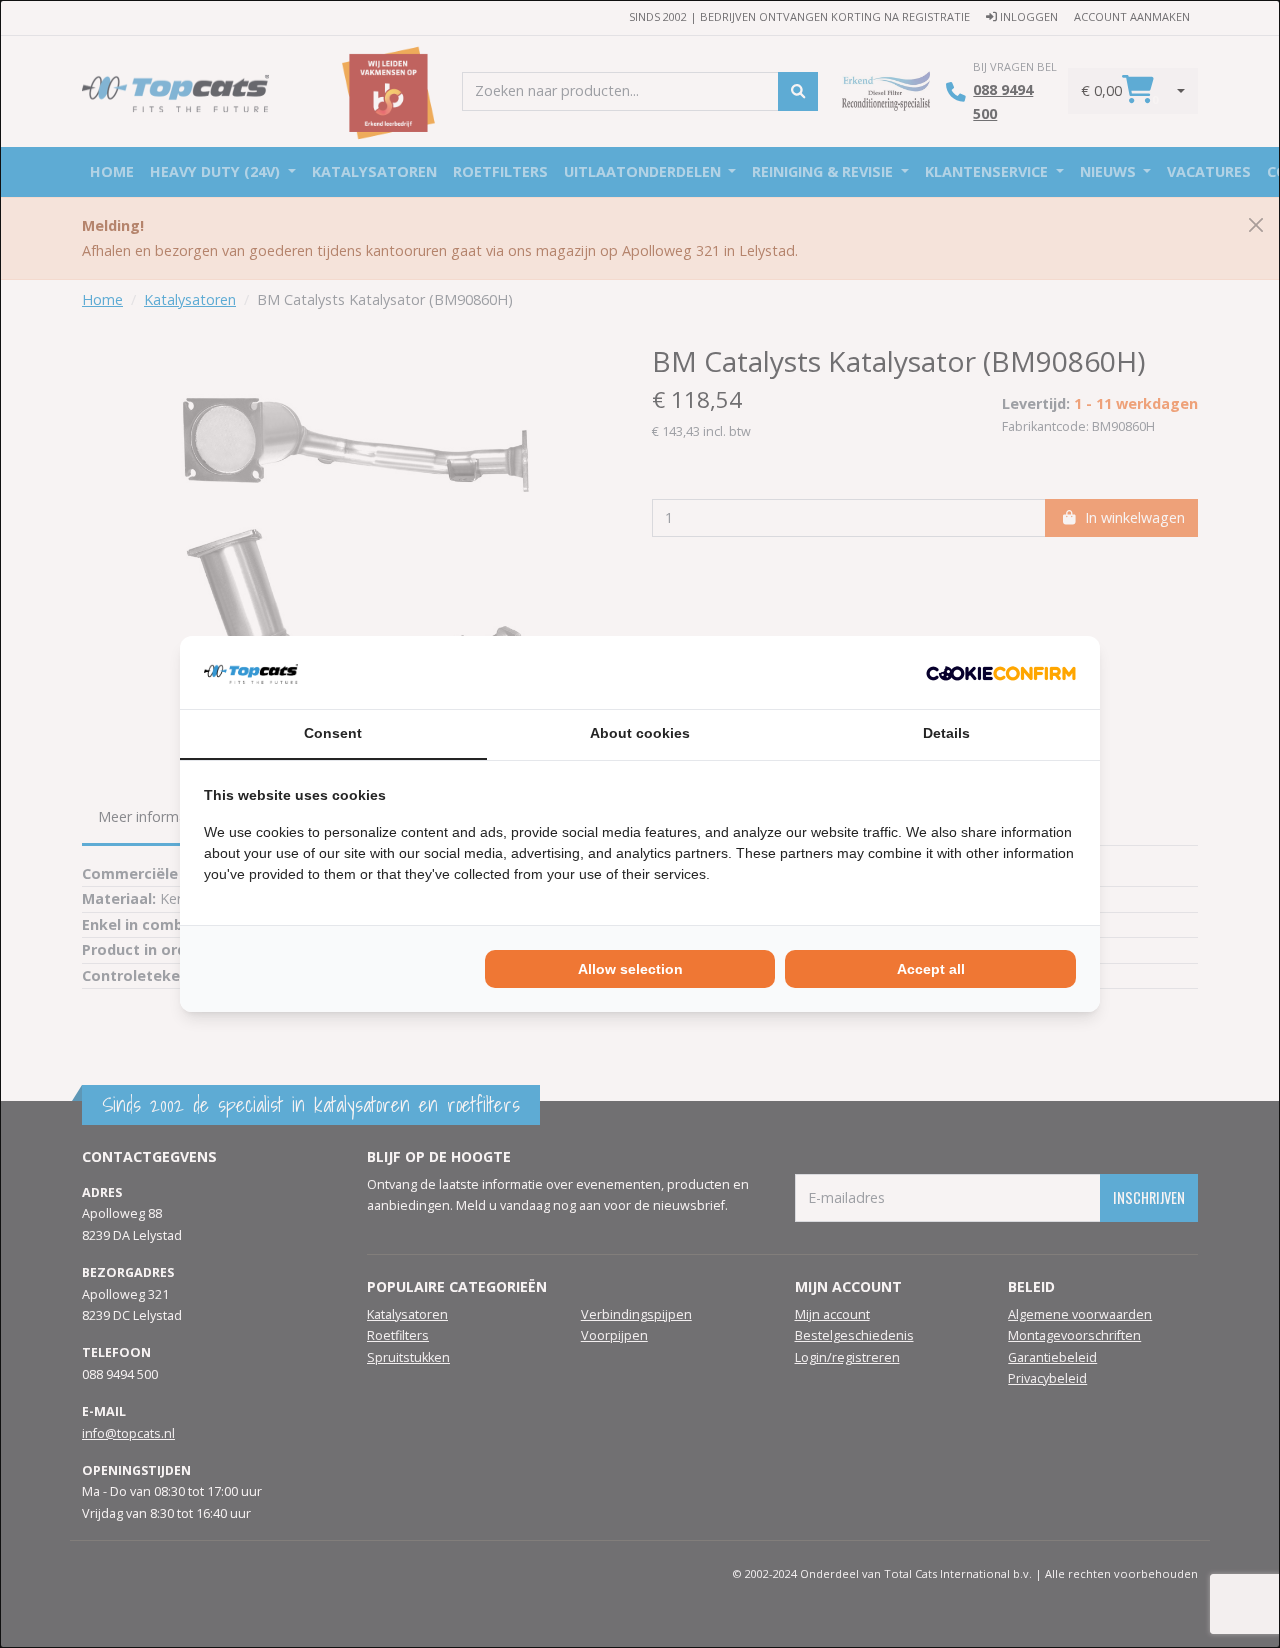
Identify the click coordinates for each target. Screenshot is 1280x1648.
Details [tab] (946, 733)
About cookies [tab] (640, 733)
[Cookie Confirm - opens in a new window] (1001, 672)
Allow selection (630, 969)
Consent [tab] (333, 733)
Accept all (931, 969)
